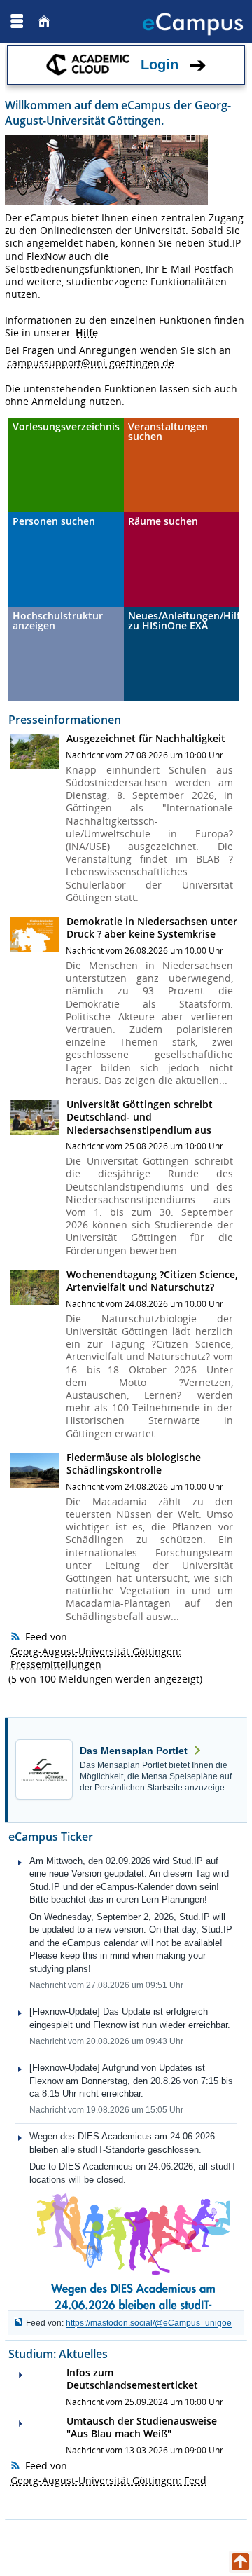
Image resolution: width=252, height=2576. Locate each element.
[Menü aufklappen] (17, 21)
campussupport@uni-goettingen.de (91, 363)
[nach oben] (240, 2562)
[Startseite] (44, 21)
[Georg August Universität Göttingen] (55, 21)
